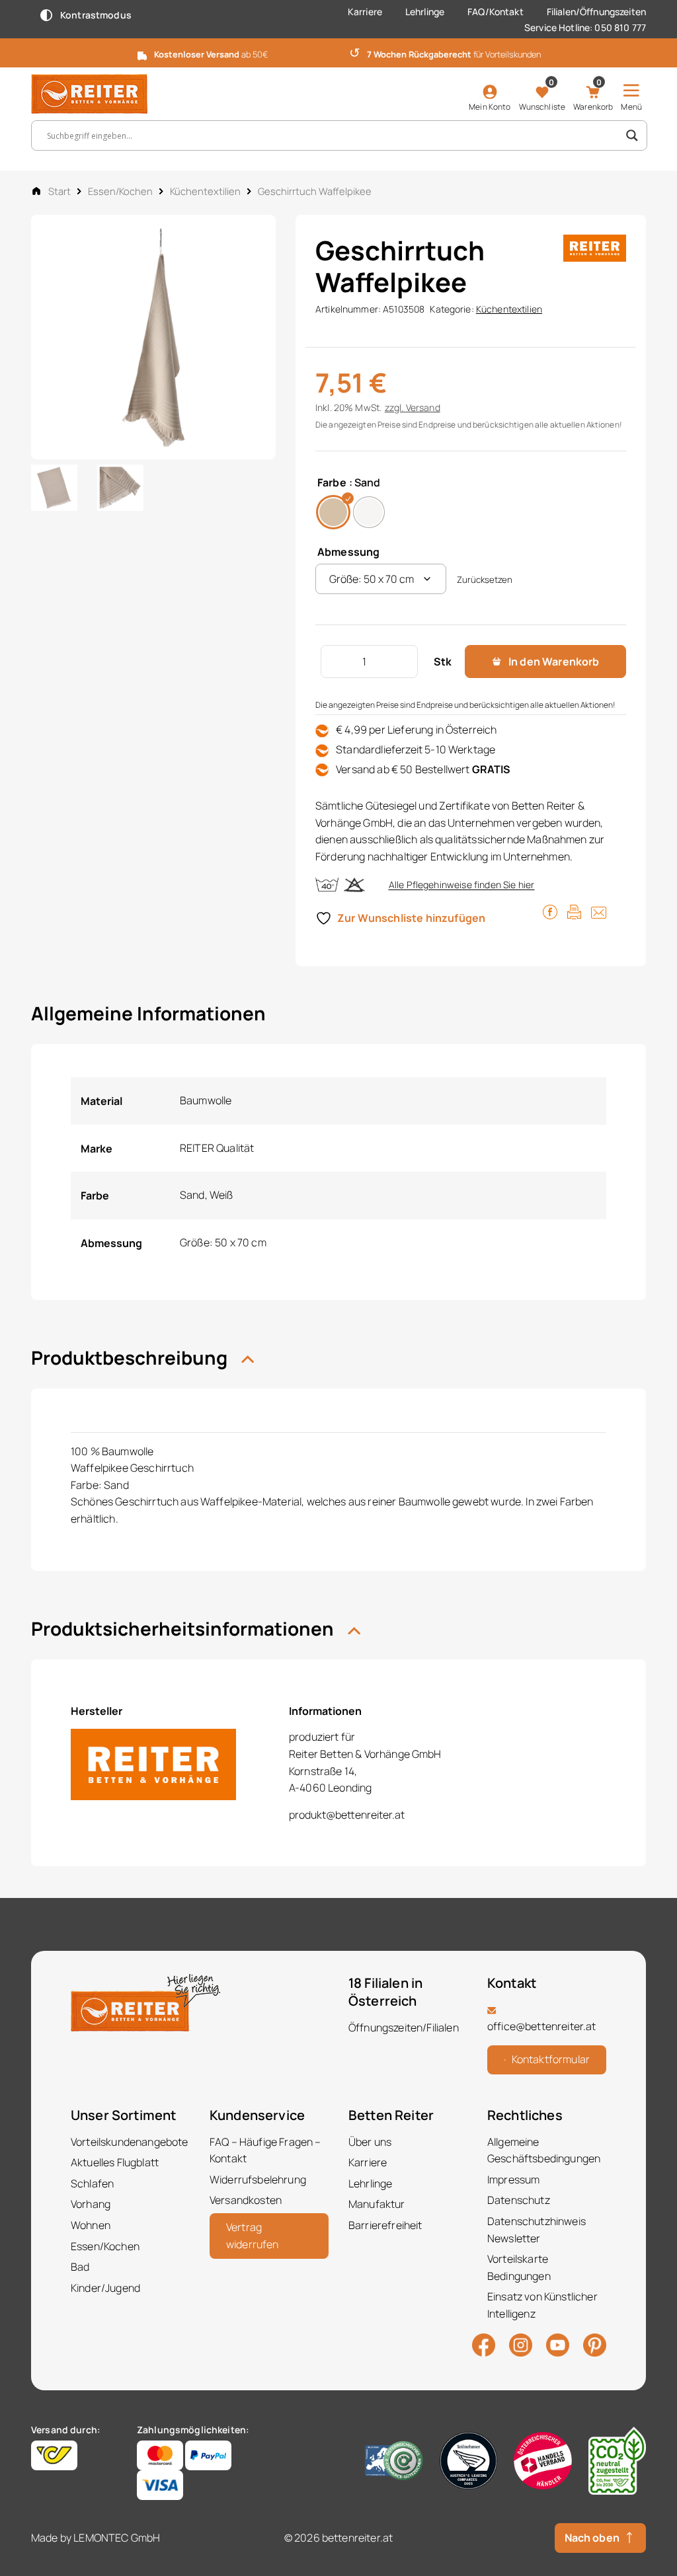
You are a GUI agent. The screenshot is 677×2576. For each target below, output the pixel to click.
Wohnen (91, 2225)
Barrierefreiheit (385, 2225)
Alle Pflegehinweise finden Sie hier (462, 885)
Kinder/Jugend (105, 2288)
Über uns (370, 2142)
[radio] (333, 512)
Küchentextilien (205, 191)
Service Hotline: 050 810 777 (585, 27)
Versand (423, 407)
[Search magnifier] (632, 135)
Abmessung (348, 552)
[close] (662, 52)
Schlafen (92, 2183)
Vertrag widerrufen (253, 2236)
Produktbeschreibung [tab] (131, 1357)
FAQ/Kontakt (496, 12)
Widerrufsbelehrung (258, 2179)
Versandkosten (246, 2200)
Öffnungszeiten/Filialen (404, 2027)
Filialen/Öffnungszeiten (596, 12)
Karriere (365, 12)
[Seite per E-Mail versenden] (599, 911)
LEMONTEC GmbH (117, 2538)
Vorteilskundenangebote (130, 2142)
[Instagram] (521, 2344)
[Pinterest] (595, 2344)
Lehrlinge (425, 12)
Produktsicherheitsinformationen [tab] (184, 1628)
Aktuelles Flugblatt (115, 2162)
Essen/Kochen (120, 191)
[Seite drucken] (574, 911)
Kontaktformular (551, 2059)
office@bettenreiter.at (542, 2026)
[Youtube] (558, 2343)
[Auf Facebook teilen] (550, 911)
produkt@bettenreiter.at (347, 1815)
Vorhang (91, 2204)
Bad (80, 2267)
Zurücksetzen (485, 580)
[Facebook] (484, 2344)
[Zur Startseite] (100, 94)
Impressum (513, 2179)
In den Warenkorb (554, 662)
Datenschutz (519, 2200)
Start (60, 191)
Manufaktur (377, 2204)
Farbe (332, 482)
